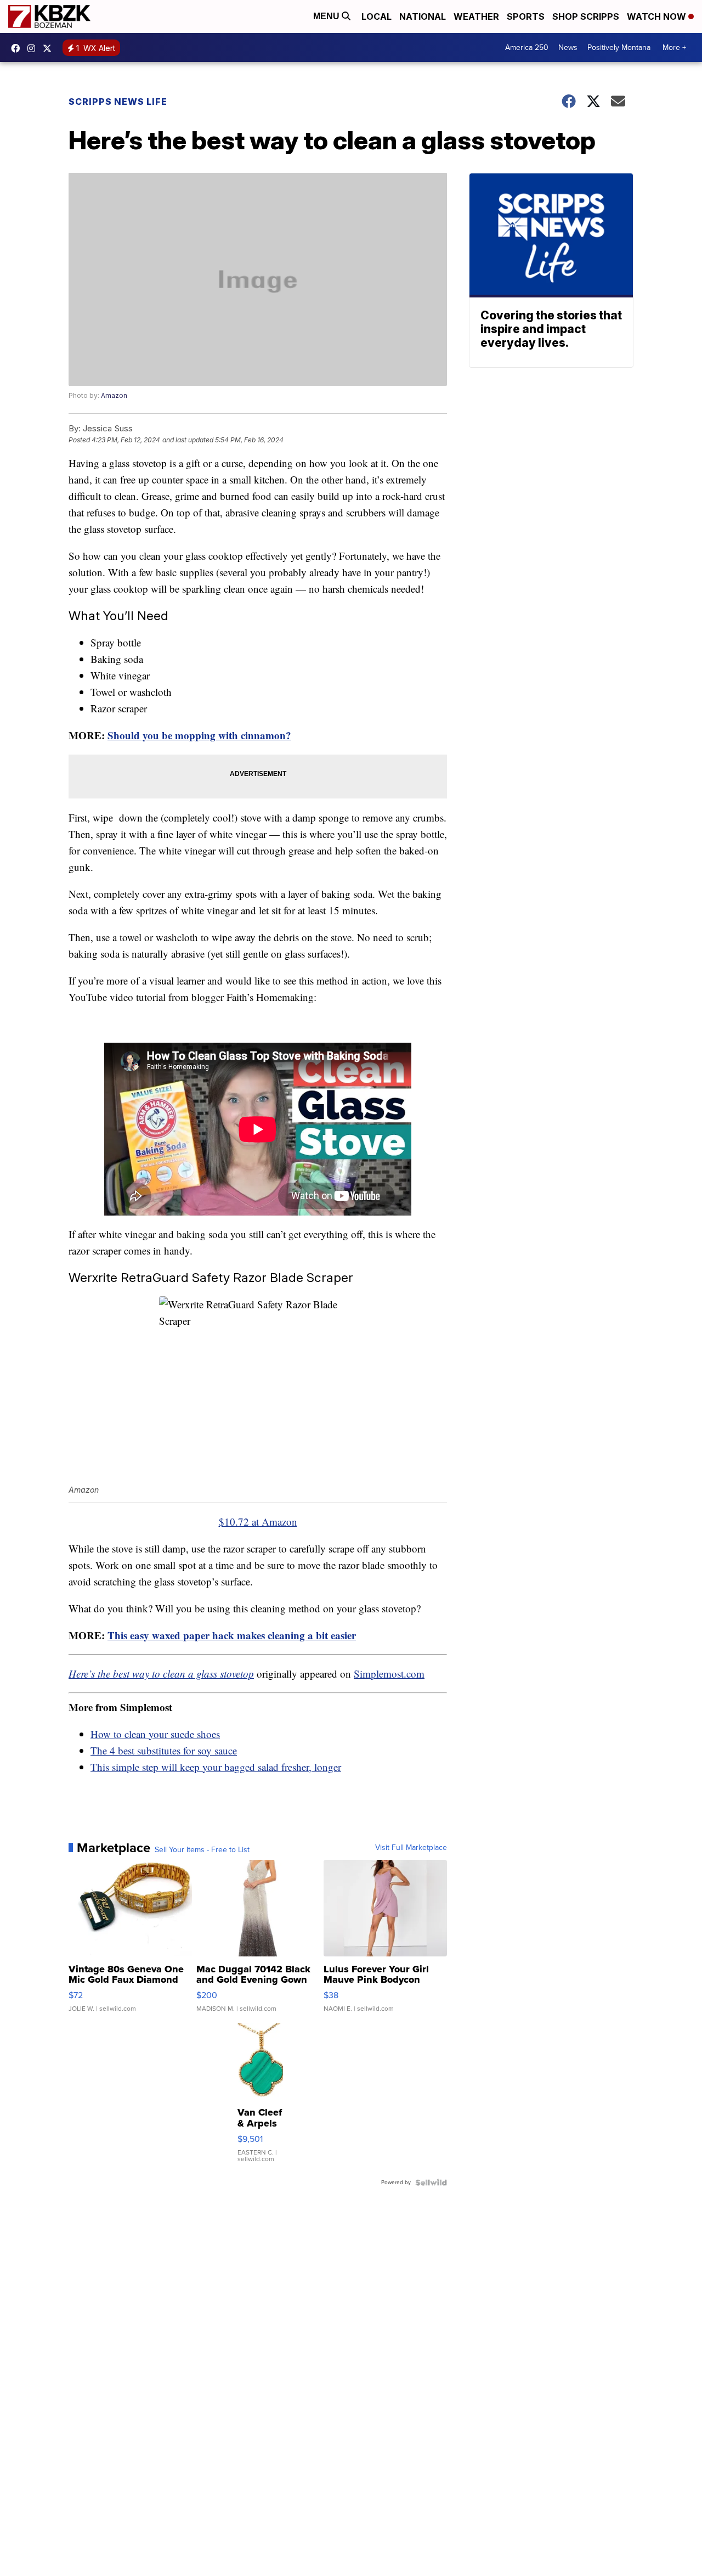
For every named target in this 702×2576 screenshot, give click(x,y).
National (423, 16)
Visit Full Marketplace (411, 1848)
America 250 (527, 47)
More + (674, 47)
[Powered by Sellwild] (431, 2183)
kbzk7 (18, 48)
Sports (526, 16)
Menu (327, 16)
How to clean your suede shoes (155, 1734)
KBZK (50, 48)
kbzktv (34, 48)
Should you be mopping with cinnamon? (199, 735)
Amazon (114, 395)
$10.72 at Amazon (258, 1522)
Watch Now (658, 16)
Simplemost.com (389, 1674)
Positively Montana (619, 47)
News (568, 47)
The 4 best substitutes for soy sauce (164, 1750)
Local (377, 16)
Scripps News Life (118, 102)
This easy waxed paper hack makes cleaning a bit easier (232, 1635)
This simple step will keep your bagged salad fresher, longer (216, 1767)
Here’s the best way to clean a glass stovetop (161, 1674)
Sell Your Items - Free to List (202, 1850)
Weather (476, 16)
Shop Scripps (586, 16)
